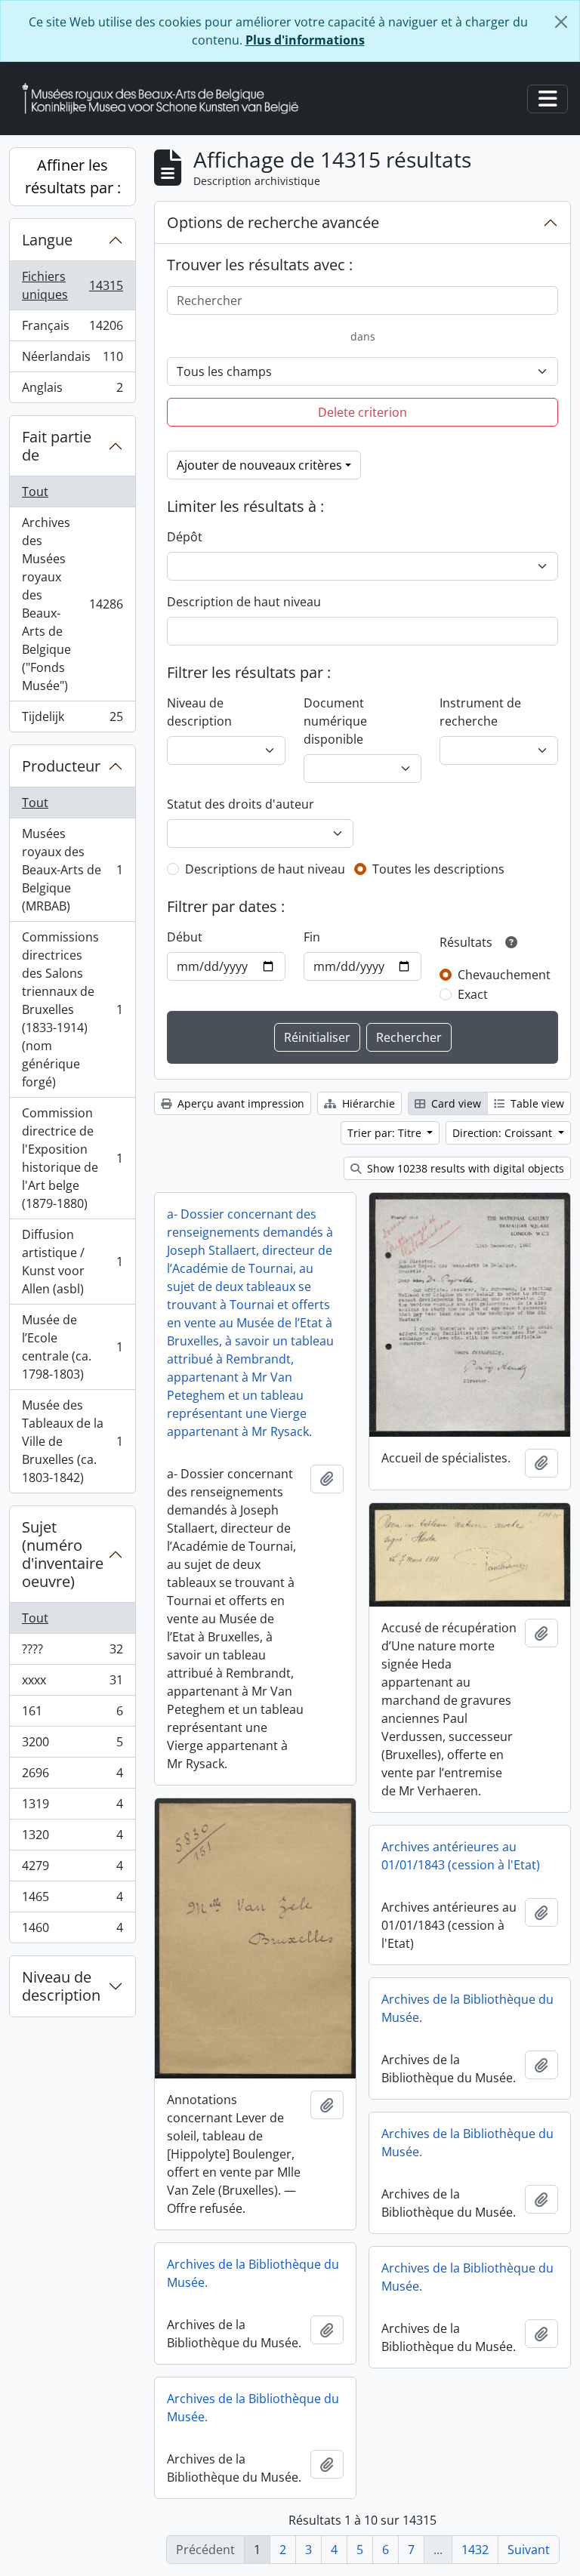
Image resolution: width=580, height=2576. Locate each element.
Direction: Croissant (504, 1133)
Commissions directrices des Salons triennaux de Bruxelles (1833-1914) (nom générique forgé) (72, 1009)
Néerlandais (72, 360)
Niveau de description (61, 1986)
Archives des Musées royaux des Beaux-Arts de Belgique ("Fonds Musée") (72, 604)
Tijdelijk (72, 720)
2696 (72, 1776)
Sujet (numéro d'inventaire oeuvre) (63, 1554)
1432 (475, 2550)
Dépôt (185, 537)
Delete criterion (362, 412)
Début (185, 937)
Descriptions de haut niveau (265, 869)
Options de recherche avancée (273, 222)
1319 (72, 1807)
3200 (72, 1746)
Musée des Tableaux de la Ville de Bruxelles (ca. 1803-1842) (72, 1441)
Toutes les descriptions (438, 869)
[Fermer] (561, 22)
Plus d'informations (305, 40)
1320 (72, 1838)
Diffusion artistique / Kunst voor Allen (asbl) (72, 1262)
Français (72, 329)
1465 (72, 1900)
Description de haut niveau (244, 602)
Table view (536, 1103)
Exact (473, 994)
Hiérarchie (367, 1103)
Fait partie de (57, 446)
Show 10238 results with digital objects (464, 1168)
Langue (47, 240)
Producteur (61, 766)
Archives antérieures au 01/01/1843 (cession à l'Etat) (461, 1856)
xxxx (72, 1684)
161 (72, 1715)
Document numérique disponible (335, 721)
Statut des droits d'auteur (241, 804)
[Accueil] (166, 99)
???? (72, 1653)
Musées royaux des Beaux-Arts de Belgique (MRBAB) (72, 870)
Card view (455, 1103)
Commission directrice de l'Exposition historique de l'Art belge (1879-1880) (72, 1158)
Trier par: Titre (386, 1133)
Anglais (72, 391)
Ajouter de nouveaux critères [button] (259, 465)
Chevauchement (504, 975)
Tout (35, 491)
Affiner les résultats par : (73, 176)
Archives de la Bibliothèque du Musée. (467, 2008)
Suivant (529, 2550)
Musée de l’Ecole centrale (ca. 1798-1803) (72, 1347)
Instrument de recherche (480, 712)
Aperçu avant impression (239, 1103)
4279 (72, 1869)
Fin (312, 937)
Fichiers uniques (72, 285)
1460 (72, 1931)
